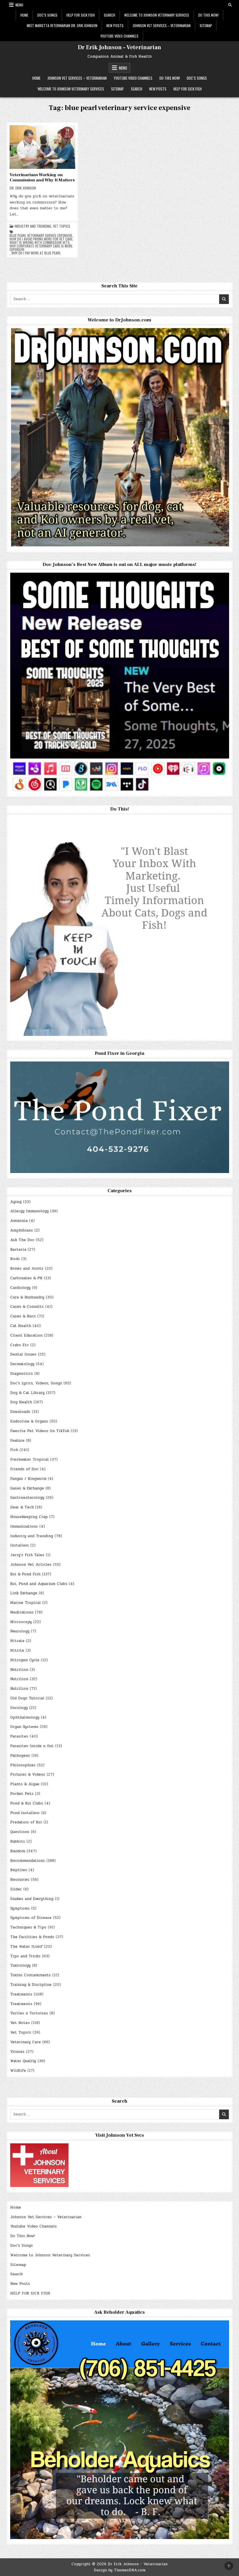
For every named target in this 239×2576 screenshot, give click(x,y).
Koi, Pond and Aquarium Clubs (39, 1584)
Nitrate (17, 1641)
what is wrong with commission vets (40, 243)
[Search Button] (230, 5)
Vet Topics (62, 226)
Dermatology (22, 1364)
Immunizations (24, 1526)
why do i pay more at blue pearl (36, 253)
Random (18, 1851)
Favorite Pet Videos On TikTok (40, 1431)
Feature (17, 1441)
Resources (20, 1880)
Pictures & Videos (28, 1774)
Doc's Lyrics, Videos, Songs (36, 1383)
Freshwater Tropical (29, 1459)
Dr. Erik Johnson (23, 188)
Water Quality (23, 2061)
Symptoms (20, 1908)
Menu (19, 5)
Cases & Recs (23, 1316)
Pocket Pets (22, 1794)
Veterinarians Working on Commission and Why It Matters (42, 177)
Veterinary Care (26, 2042)
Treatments (21, 1994)
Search (109, 15)
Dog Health (21, 1402)
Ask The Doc (22, 1240)
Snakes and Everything (32, 1899)
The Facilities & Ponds (32, 1937)
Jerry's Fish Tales (27, 1555)
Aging (16, 1202)
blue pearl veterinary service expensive (41, 236)
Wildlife (18, 2071)
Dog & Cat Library (27, 1393)
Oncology (19, 1708)
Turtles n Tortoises (29, 2013)
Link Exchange (24, 1593)
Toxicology (20, 1965)
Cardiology (20, 1288)
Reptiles (19, 1870)
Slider (16, 1889)
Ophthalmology (25, 1717)
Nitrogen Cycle (25, 1660)
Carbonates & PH (26, 1278)
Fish (14, 1450)
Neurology (20, 1631)
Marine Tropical (26, 1603)
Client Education (26, 1335)
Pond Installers (25, 1813)
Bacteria (18, 1250)
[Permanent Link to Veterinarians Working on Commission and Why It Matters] (42, 147)
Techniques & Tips (28, 1927)
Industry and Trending (33, 226)
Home (24, 15)
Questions (20, 1832)
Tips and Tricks (25, 1956)
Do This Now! (208, 15)
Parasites (19, 1736)
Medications (22, 1612)
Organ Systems (24, 1727)
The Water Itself (26, 1947)
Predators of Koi (26, 1822)
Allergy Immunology (29, 1211)
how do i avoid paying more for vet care (41, 239)
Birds (15, 1259)
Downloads (20, 1412)
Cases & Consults (27, 1307)
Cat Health (21, 1326)
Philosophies (23, 1765)
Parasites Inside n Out (32, 1746)
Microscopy (21, 1622)
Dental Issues (23, 1354)
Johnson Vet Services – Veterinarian (162, 25)
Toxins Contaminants (30, 1975)
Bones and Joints (27, 1268)
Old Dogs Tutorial (27, 1698)
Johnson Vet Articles (31, 1565)
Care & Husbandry (27, 1297)
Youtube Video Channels (119, 36)
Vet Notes (20, 2023)
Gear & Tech (22, 1507)
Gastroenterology (27, 1498)
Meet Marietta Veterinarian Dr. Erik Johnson (62, 25)
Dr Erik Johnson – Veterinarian (119, 47)
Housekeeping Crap (29, 1517)
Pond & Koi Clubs (27, 1803)
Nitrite (17, 1650)
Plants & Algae (25, 1784)
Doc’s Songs (47, 15)
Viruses (17, 2052)
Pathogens (20, 1756)
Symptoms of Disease (31, 1918)
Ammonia (19, 1221)
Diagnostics (22, 1374)
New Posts (115, 25)
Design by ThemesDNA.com (120, 2570)
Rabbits (18, 1841)
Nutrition (19, 1670)
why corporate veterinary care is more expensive (41, 248)
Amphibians (22, 1230)
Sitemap (206, 25)
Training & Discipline (31, 1985)
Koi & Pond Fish (25, 1574)
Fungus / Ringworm (28, 1479)
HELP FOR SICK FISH (81, 15)
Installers (20, 1545)
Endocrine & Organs (29, 1421)
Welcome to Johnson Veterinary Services (157, 15)
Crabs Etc (20, 1345)
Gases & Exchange (27, 1488)
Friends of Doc (24, 1469)
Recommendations (28, 1861)
